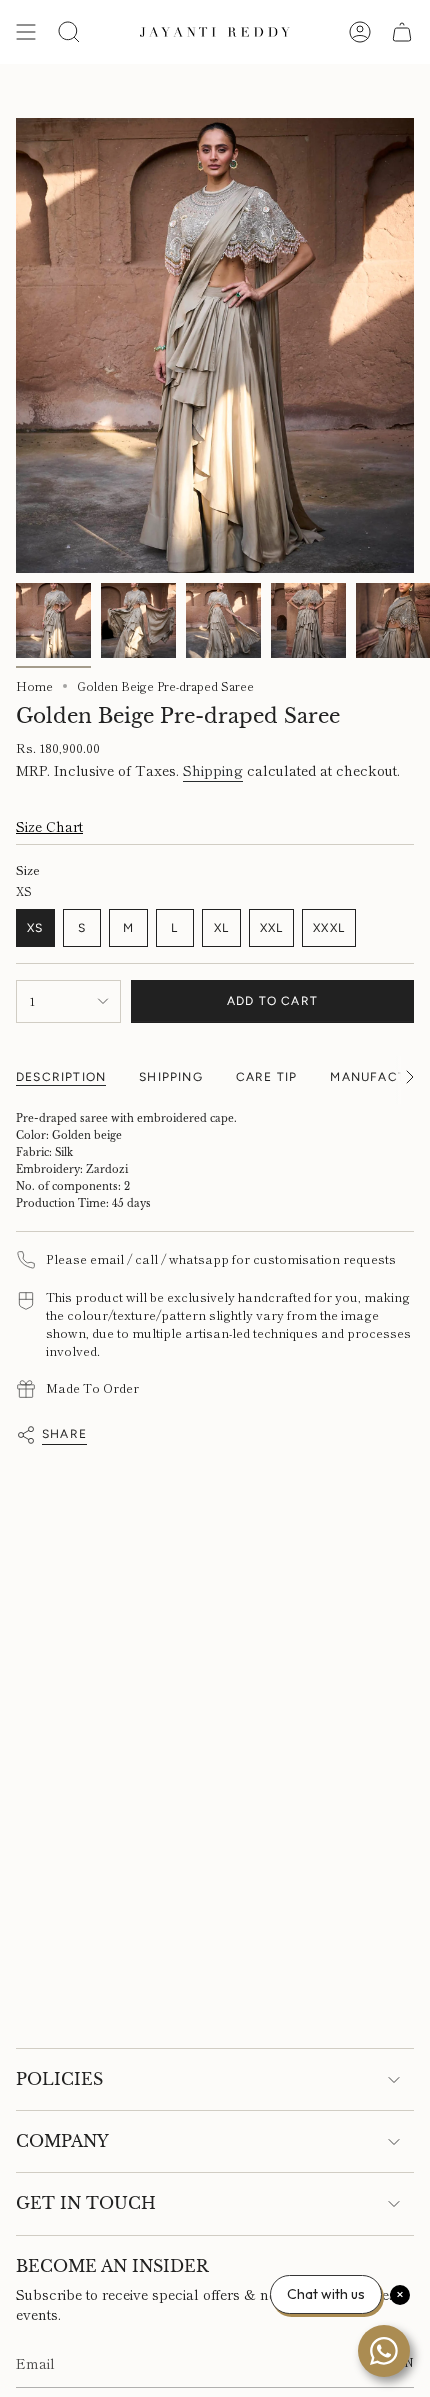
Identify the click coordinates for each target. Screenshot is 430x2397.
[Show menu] (26, 32)
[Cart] (402, 32)
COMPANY (62, 2141)
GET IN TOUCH (86, 2203)
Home (34, 686)
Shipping (213, 770)
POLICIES (59, 2079)
